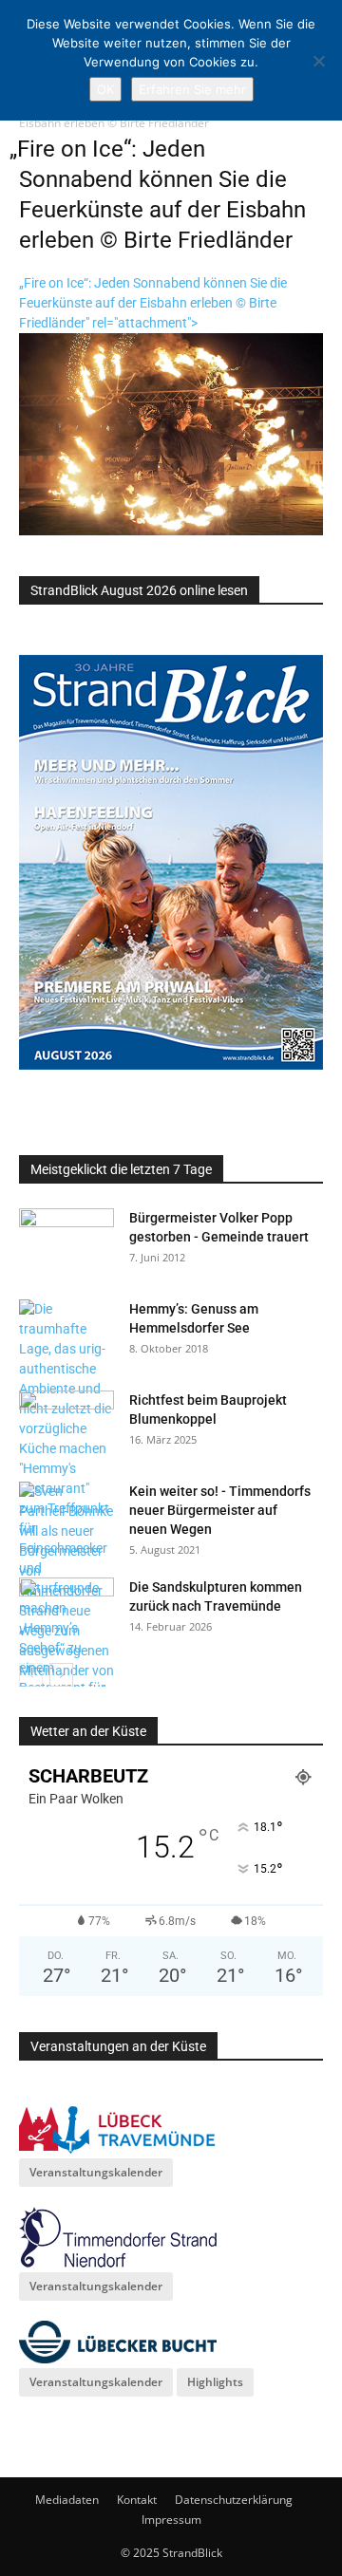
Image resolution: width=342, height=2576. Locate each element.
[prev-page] (31, 1675)
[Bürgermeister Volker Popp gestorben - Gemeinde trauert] (66, 1241)
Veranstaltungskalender (96, 2172)
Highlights (215, 2382)
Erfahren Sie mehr (192, 89)
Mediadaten (67, 2500)
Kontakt (137, 2500)
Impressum (171, 2520)
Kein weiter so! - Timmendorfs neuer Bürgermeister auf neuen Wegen (220, 1510)
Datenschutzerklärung (234, 2500)
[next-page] (61, 1675)
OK (105, 89)
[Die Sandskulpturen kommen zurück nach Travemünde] (66, 1611)
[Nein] (318, 61)
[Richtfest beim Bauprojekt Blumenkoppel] (66, 1424)
